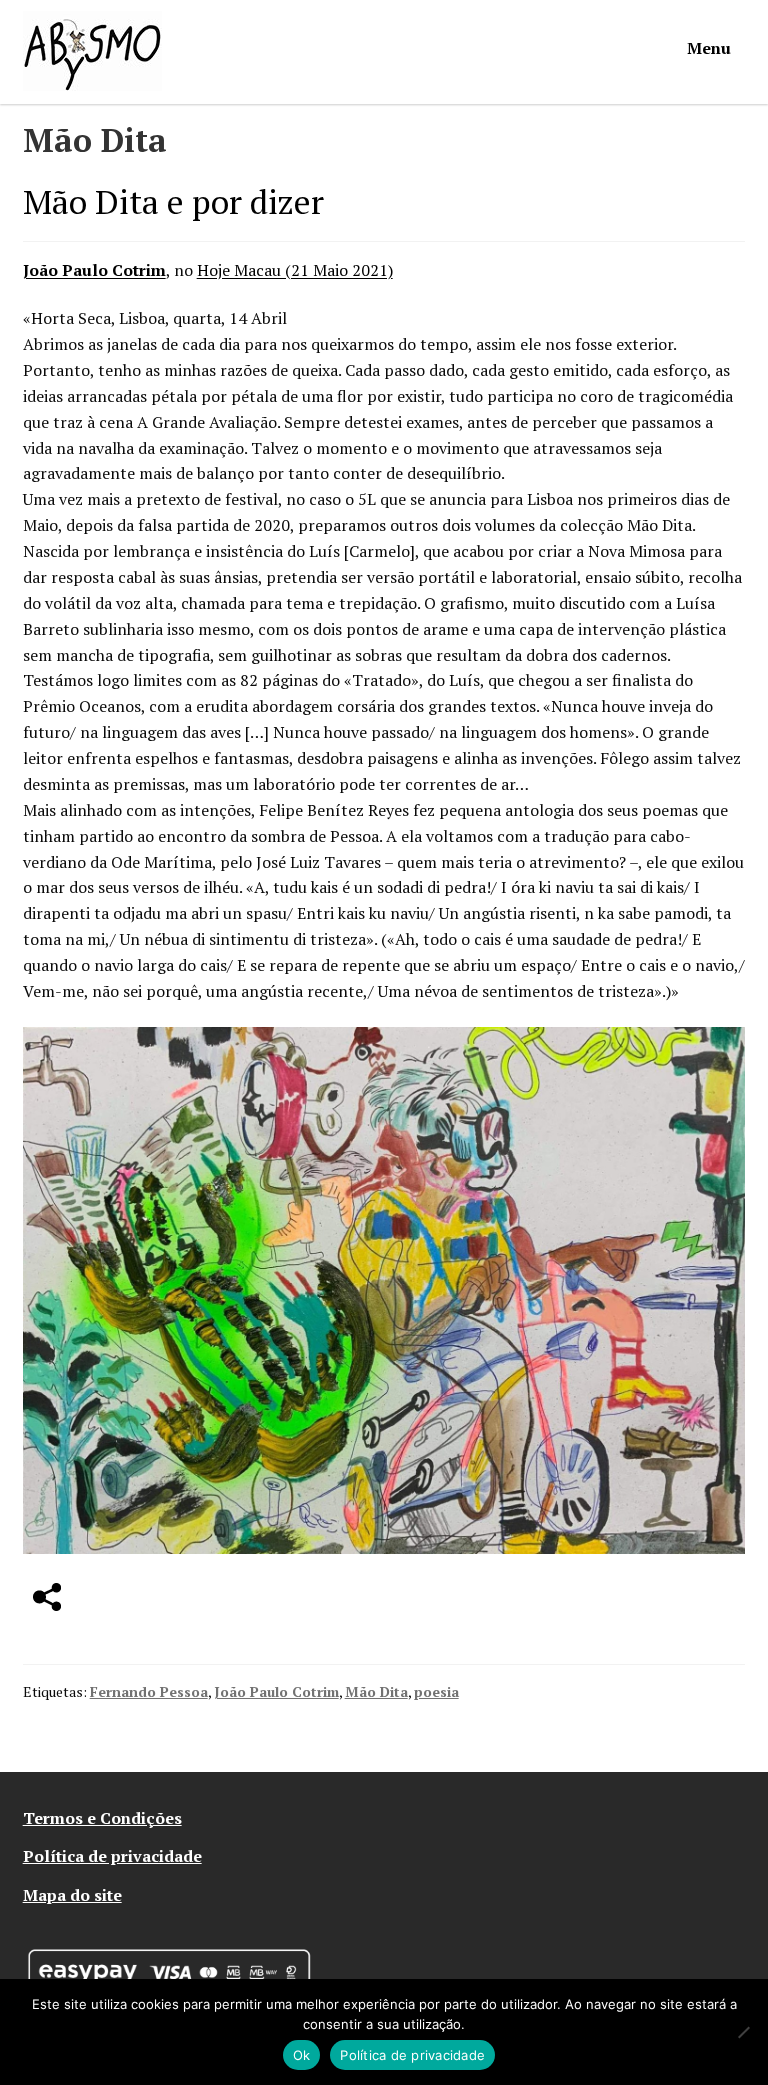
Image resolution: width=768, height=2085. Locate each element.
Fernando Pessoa (149, 1691)
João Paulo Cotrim (94, 270)
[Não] (743, 2032)
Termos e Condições (102, 1818)
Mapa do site (72, 1895)
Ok (302, 2055)
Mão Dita (376, 1691)
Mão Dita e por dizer (173, 201)
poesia (436, 1691)
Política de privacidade (112, 1856)
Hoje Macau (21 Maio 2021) (295, 270)
